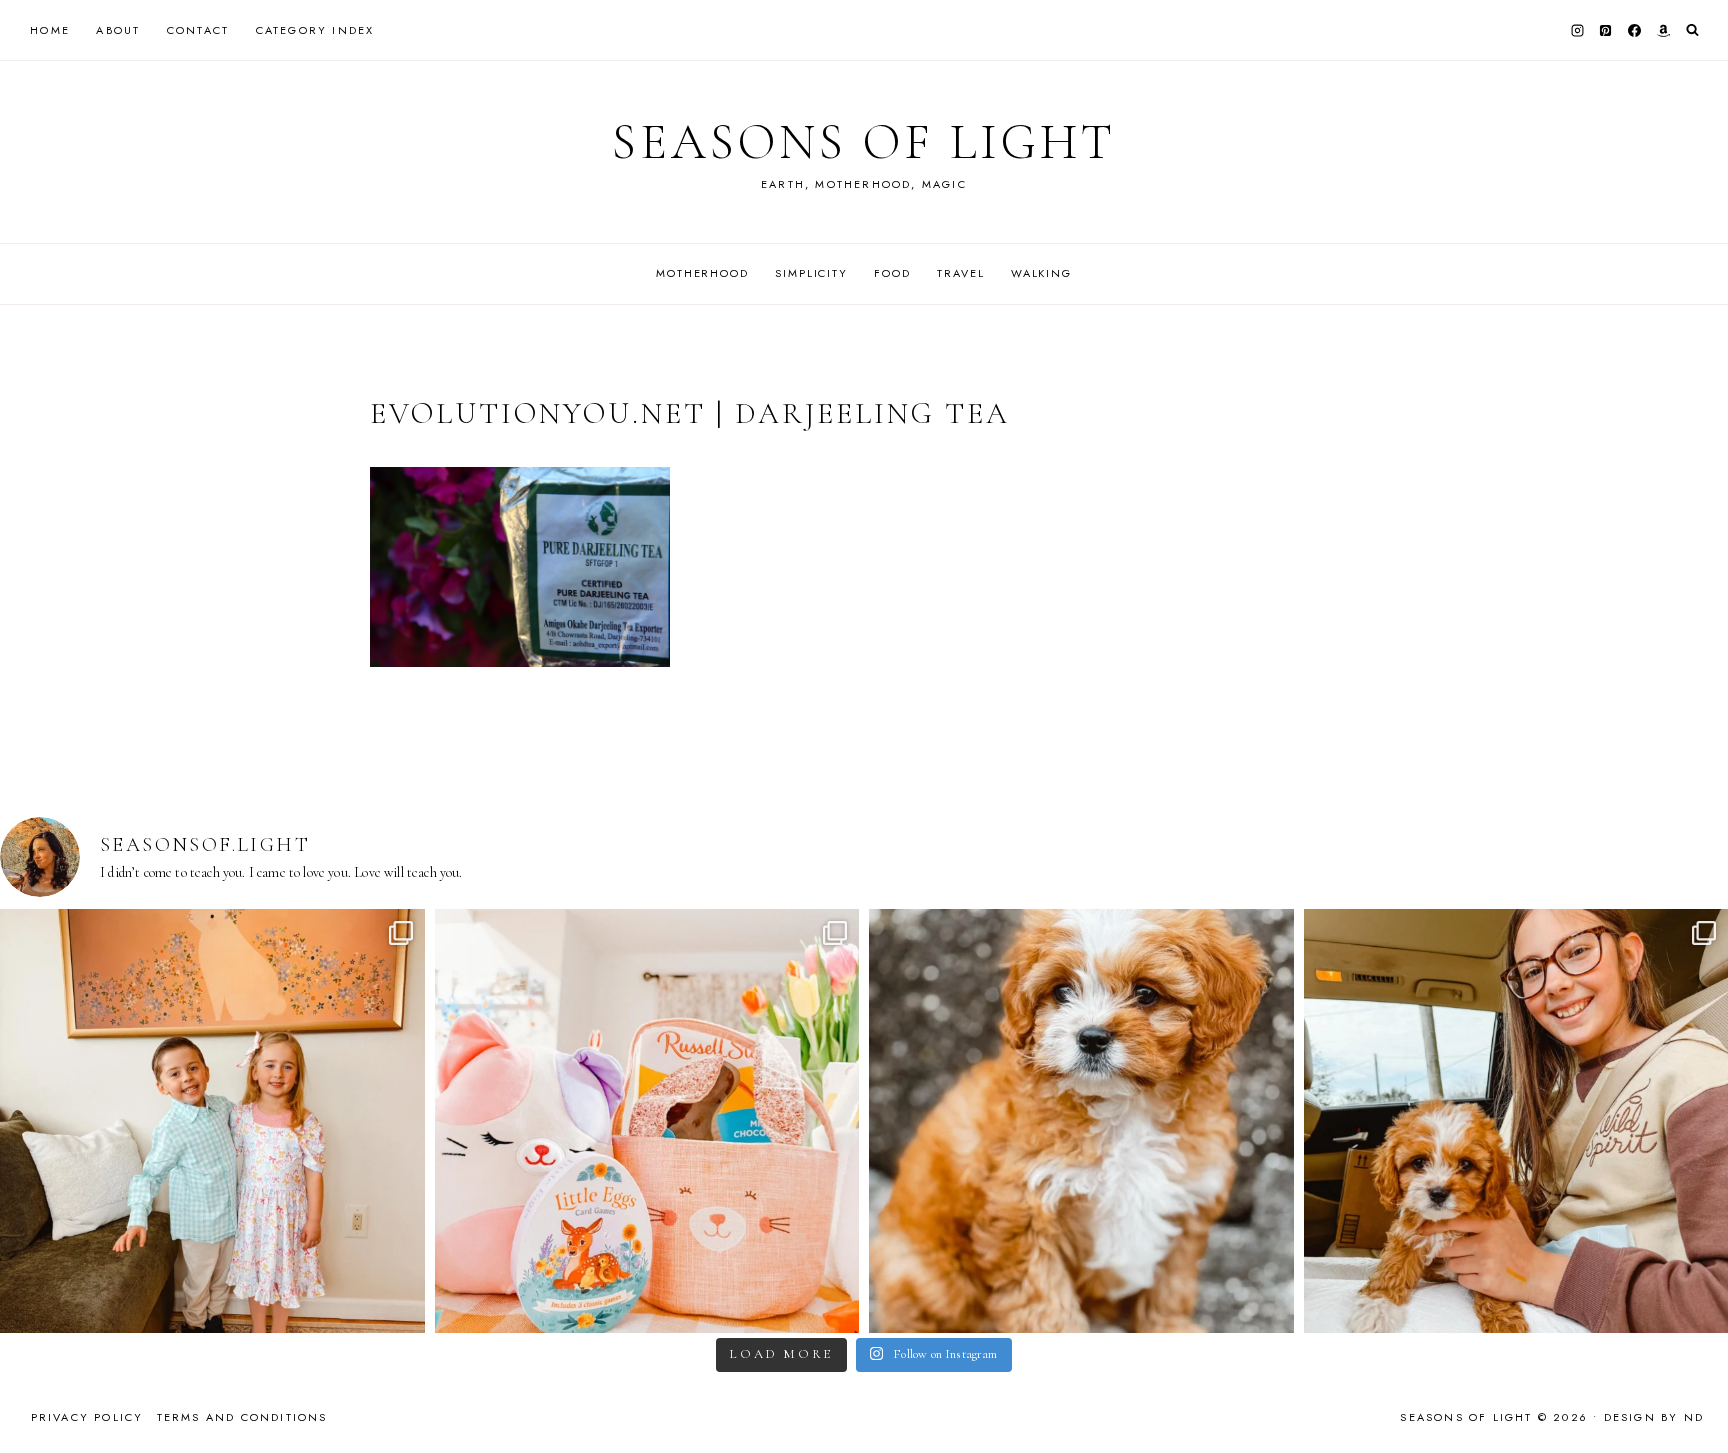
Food (892, 273)
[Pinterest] (1606, 30)
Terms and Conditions (242, 1417)
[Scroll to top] (1693, 1398)
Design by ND (1654, 1417)
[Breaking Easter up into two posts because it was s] (647, 1121)
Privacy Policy (87, 1417)
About (118, 30)
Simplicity (811, 273)
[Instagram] (1577, 30)
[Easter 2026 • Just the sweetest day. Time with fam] (212, 1121)
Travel (960, 273)
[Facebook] (1635, 30)
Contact (198, 30)
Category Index (315, 30)
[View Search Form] (1692, 30)
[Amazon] (1663, 30)
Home (50, 30)
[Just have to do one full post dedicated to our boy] (1081, 1121)
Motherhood (702, 273)
